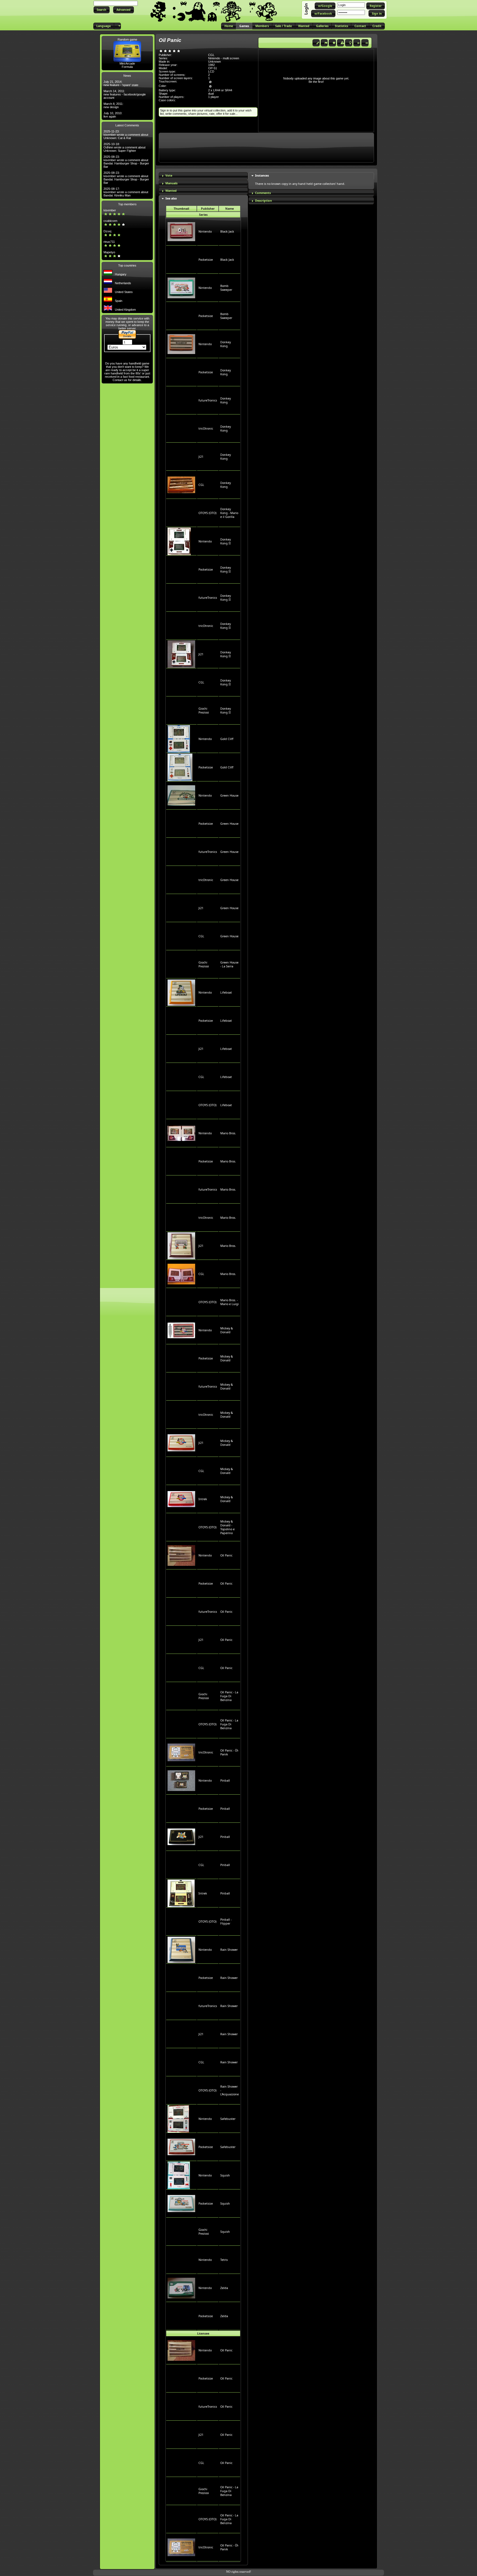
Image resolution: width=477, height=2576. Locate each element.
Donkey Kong (226, 344)
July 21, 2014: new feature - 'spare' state (121, 83)
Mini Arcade (127, 63)
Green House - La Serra (229, 964)
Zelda (224, 2288)
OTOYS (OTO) (207, 513)
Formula (127, 67)
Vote (169, 175)
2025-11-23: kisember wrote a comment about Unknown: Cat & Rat (126, 135)
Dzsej (107, 231)
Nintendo (205, 231)
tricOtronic (206, 429)
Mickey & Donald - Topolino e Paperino (227, 1527)
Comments (263, 193)
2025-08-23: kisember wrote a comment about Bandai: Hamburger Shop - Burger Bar (126, 162)
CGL (201, 485)
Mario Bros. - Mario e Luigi (230, 1302)
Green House (229, 795)
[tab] (203, 176)
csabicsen (110, 221)
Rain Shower (229, 1950)
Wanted (171, 191)
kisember (110, 210)
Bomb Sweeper (226, 288)
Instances (262, 175)
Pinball (225, 1781)
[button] (102, 10)
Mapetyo (109, 252)
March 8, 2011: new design (113, 105)
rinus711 (109, 242)
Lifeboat (226, 992)
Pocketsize (206, 260)
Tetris (224, 2260)
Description (263, 201)
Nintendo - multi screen (224, 58)
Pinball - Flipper (226, 1922)
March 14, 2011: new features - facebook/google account (125, 94)
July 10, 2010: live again (113, 115)
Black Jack (227, 231)
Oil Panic (226, 1555)
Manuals (171, 183)
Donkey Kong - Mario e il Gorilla (229, 513)
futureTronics (208, 400)
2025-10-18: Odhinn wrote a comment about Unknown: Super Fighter (124, 147)
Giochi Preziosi (204, 710)
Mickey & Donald (227, 1330)
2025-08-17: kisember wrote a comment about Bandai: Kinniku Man (126, 192)
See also (171, 198)
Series (203, 215)
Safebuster (228, 2119)
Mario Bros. (228, 1133)
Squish (225, 2175)
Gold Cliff (227, 739)
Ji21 (201, 457)
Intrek (203, 1499)
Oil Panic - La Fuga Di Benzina (229, 1696)
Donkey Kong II (226, 541)
